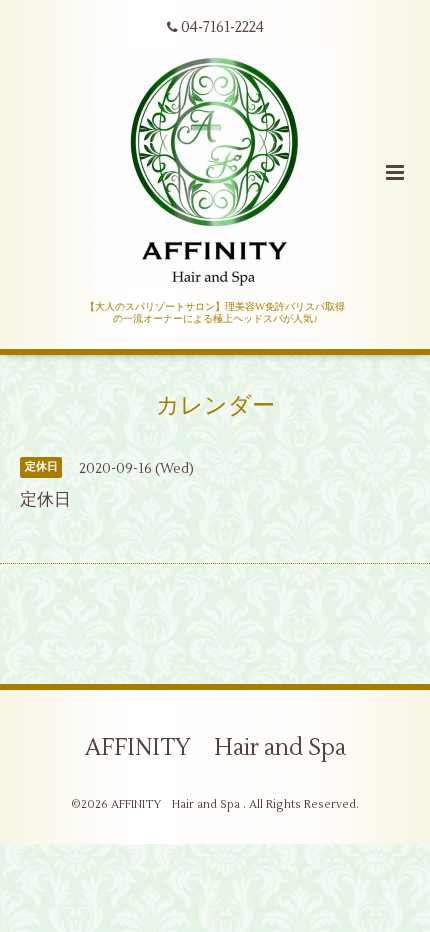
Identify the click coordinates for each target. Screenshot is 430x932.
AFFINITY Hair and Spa (215, 748)
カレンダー (215, 406)
